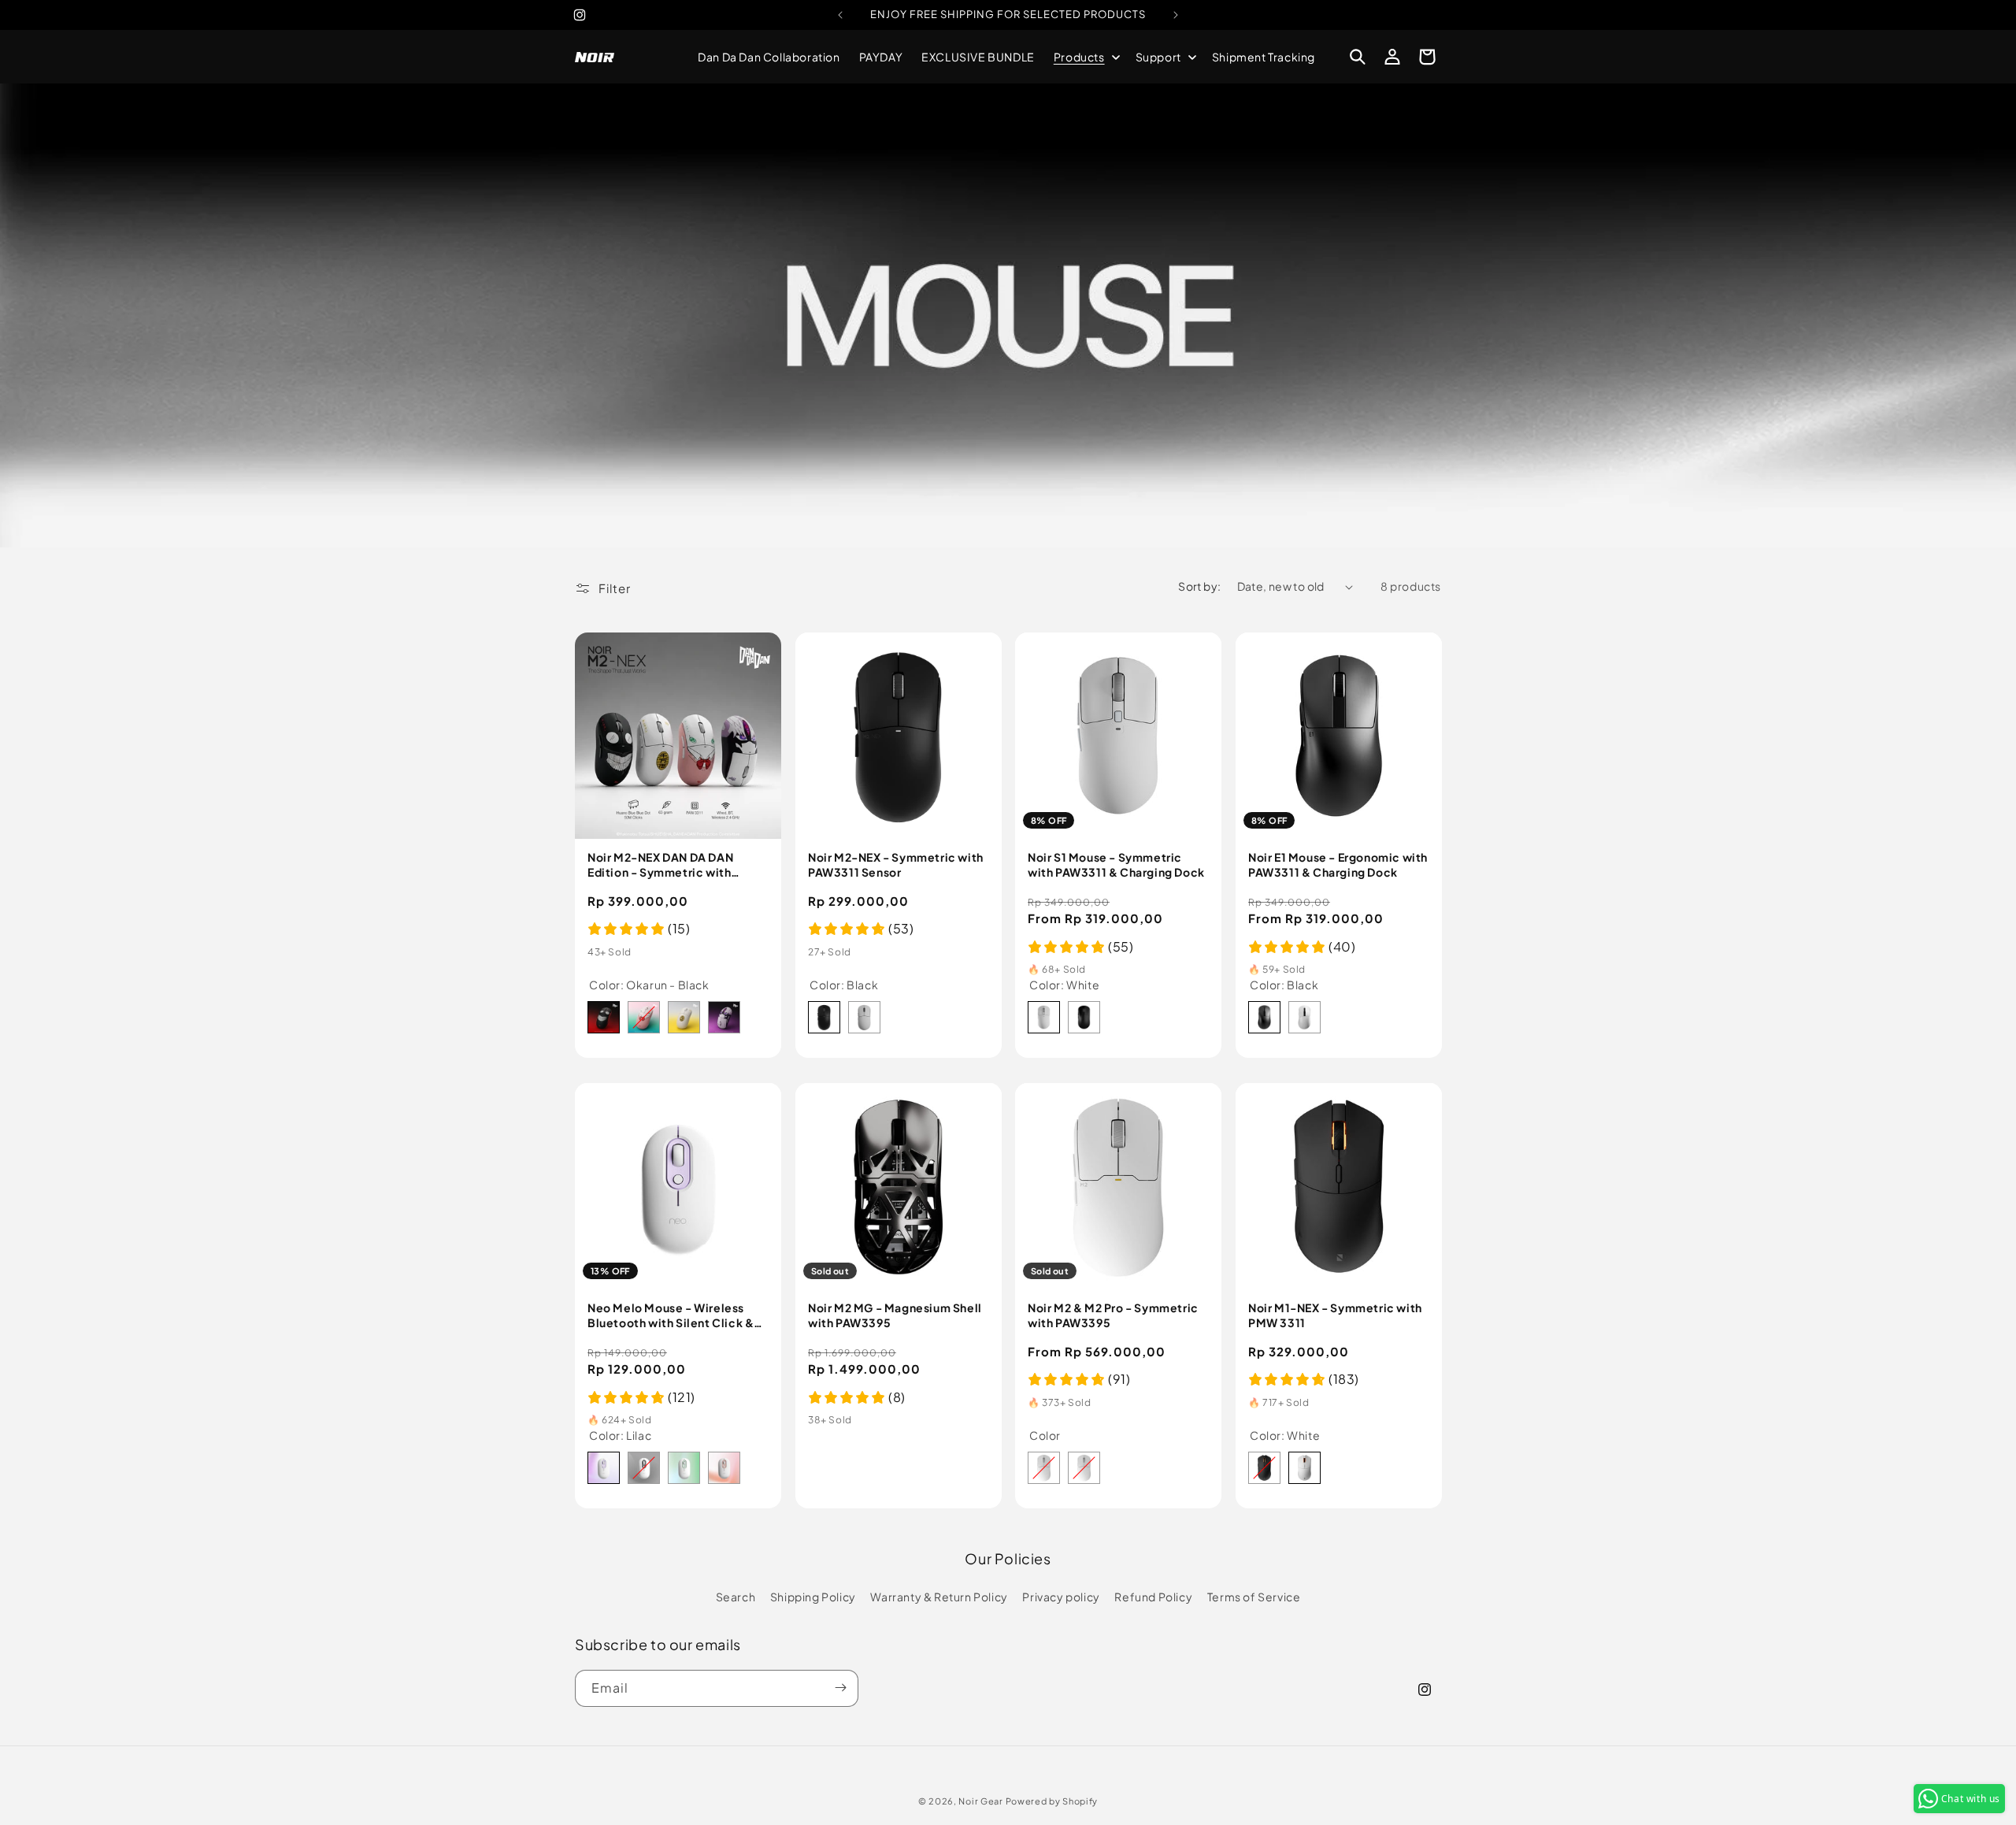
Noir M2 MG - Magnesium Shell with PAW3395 (895, 1315)
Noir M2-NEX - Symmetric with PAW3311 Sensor (896, 864)
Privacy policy (1061, 1597)
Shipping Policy (813, 1597)
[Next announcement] (1176, 15)
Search (736, 1597)
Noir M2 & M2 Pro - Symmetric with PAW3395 (1113, 1315)
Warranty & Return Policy (939, 1597)
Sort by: (1199, 586)
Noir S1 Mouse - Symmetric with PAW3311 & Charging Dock (1116, 864)
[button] (1085, 57)
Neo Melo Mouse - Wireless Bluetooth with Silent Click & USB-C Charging (671, 1315)
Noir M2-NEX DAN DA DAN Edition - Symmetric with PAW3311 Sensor (660, 864)
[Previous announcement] (840, 15)
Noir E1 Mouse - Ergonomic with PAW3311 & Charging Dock (1338, 864)
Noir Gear (980, 1801)
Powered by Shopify (1052, 1801)
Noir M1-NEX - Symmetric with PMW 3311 (1335, 1315)
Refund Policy (1153, 1597)
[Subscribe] (840, 1688)
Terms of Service (1254, 1597)
